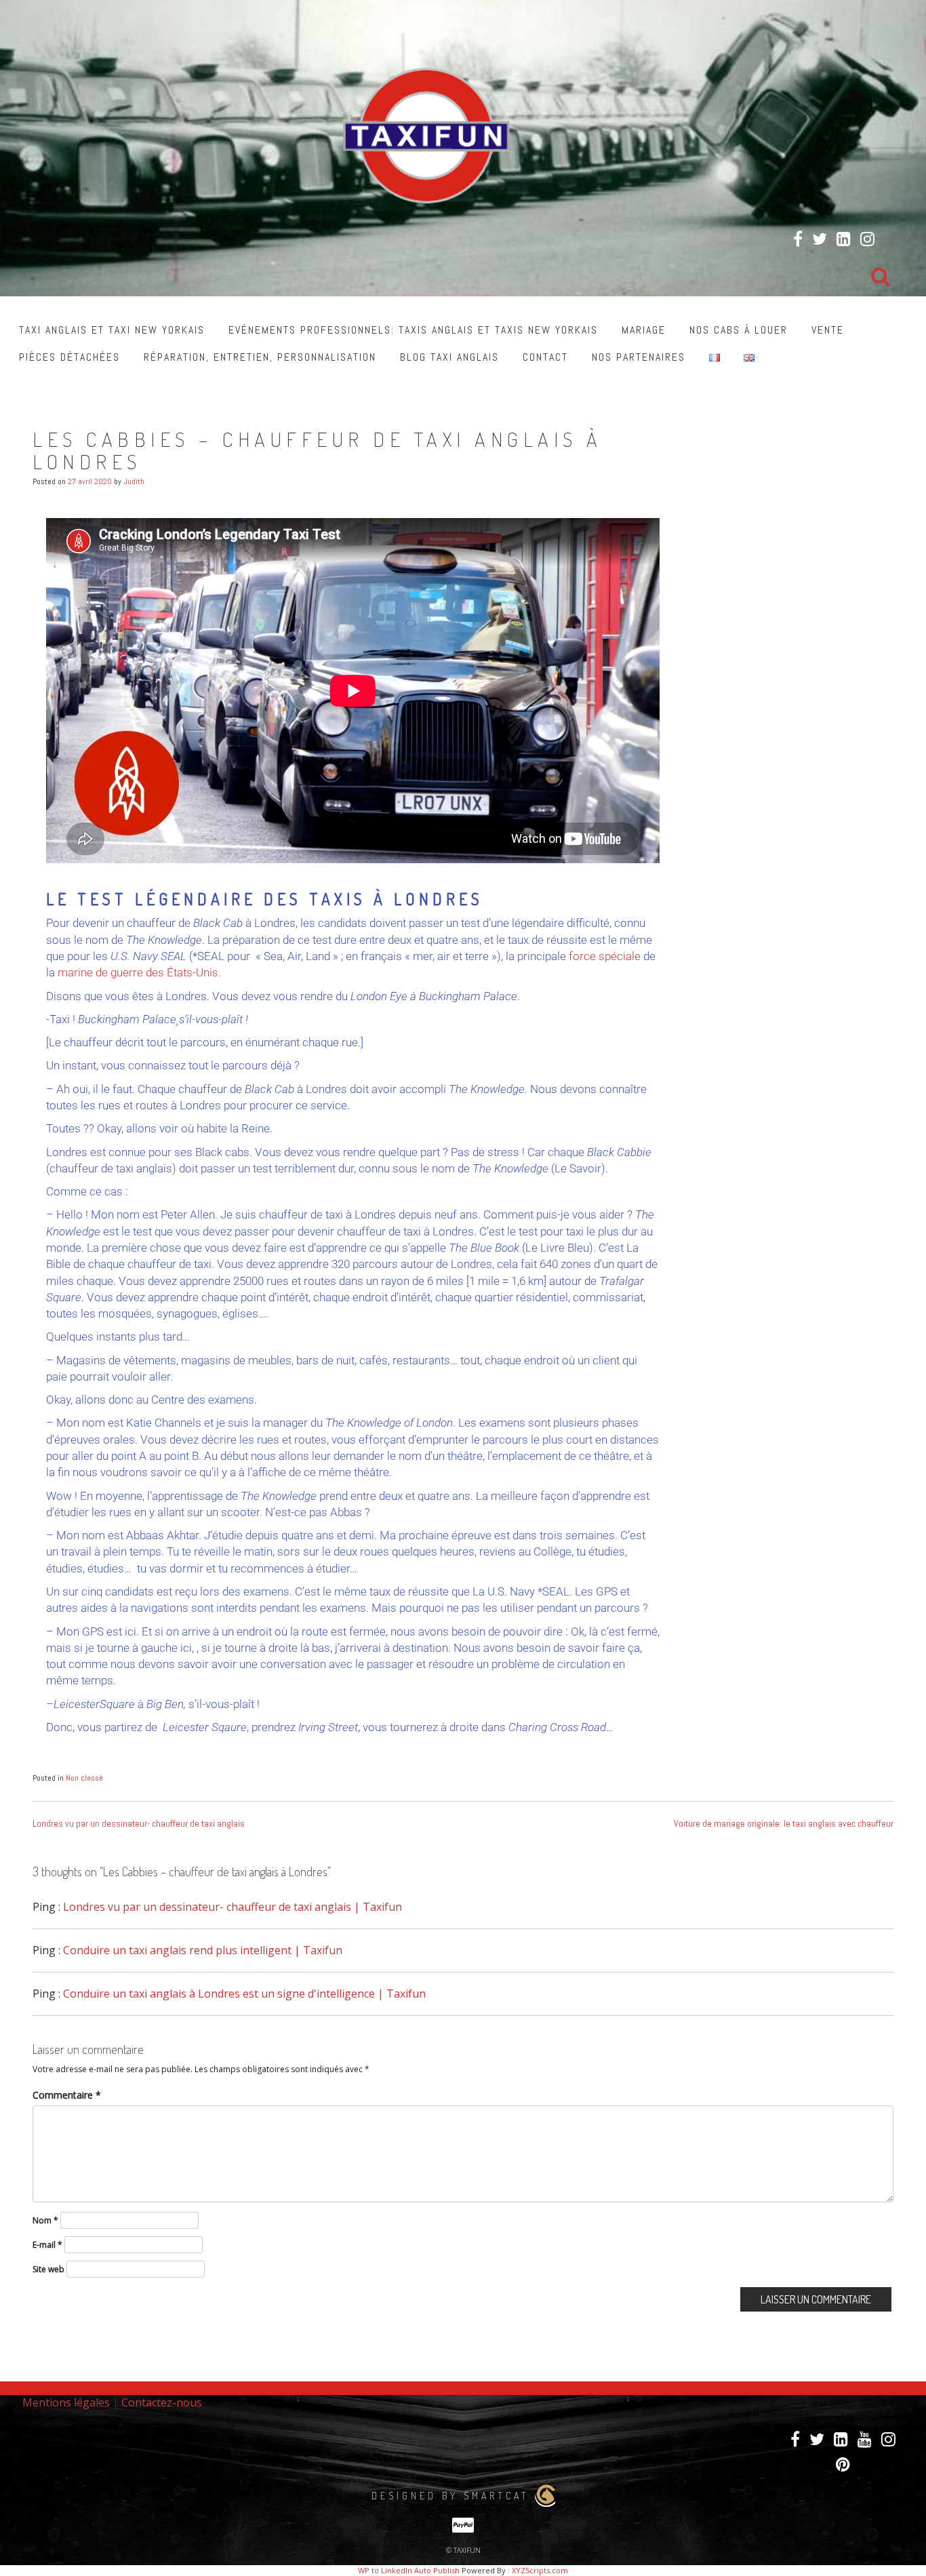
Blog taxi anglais (449, 357)
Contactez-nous (162, 2402)
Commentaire (67, 2095)
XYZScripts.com (540, 2570)
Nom (45, 2220)
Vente (828, 330)
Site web (48, 2269)
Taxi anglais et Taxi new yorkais (112, 330)
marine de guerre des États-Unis (138, 972)
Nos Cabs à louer (739, 330)
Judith (134, 481)
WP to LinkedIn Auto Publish (409, 2570)
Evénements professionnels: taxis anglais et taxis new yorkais (413, 330)
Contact (545, 357)
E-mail (47, 2245)
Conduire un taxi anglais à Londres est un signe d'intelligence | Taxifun (244, 1994)
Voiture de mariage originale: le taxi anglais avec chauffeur (784, 1823)
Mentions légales (66, 2402)
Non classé (84, 1778)
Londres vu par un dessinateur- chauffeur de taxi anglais (139, 1823)
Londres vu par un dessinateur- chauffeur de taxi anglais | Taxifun (233, 1907)
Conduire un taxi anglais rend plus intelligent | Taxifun (203, 1950)
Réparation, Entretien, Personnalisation (260, 357)
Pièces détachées (69, 357)
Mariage (644, 330)
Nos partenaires (639, 357)
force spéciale (605, 956)
